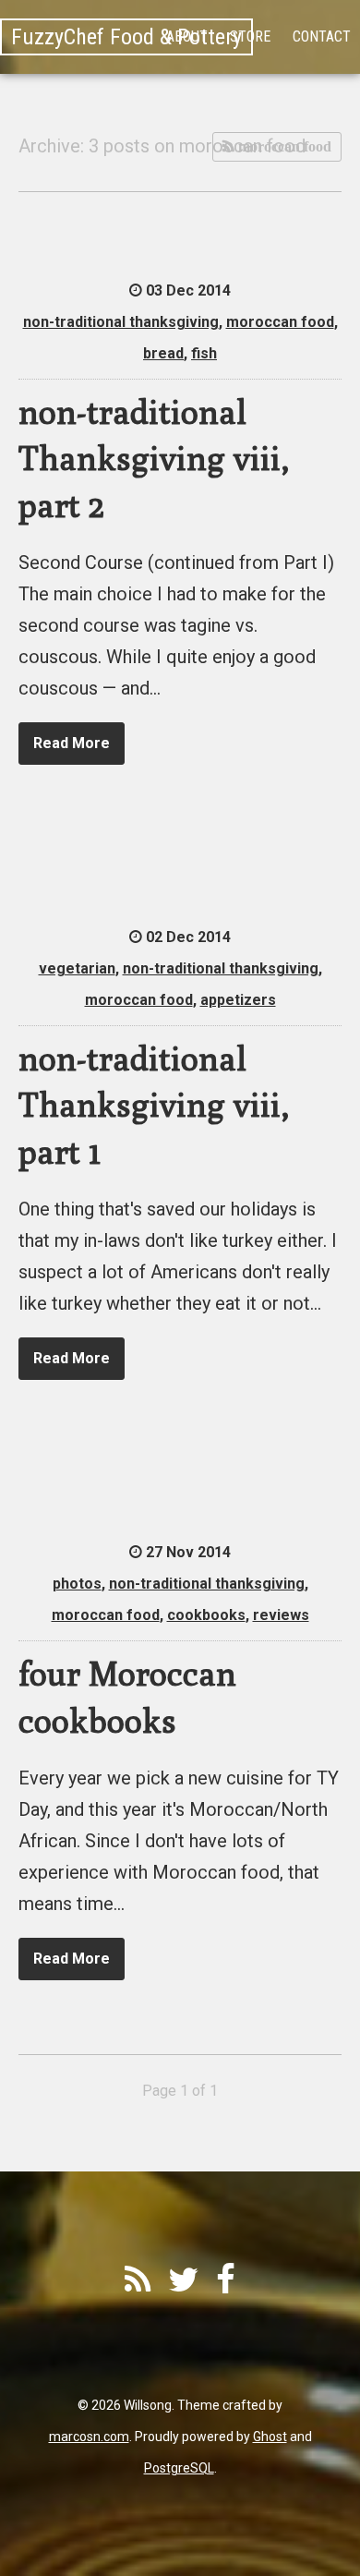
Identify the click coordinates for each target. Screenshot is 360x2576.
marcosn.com (89, 2437)
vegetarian (77, 968)
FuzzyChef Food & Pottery (126, 37)
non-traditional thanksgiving (121, 322)
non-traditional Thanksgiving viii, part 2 (154, 458)
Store (250, 36)
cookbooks (206, 1615)
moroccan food (283, 146)
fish (204, 353)
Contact (322, 36)
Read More (72, 743)
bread (163, 353)
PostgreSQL (179, 2468)
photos (77, 1584)
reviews (281, 1615)
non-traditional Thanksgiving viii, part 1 (154, 1105)
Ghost (270, 2437)
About (187, 36)
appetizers (238, 1000)
